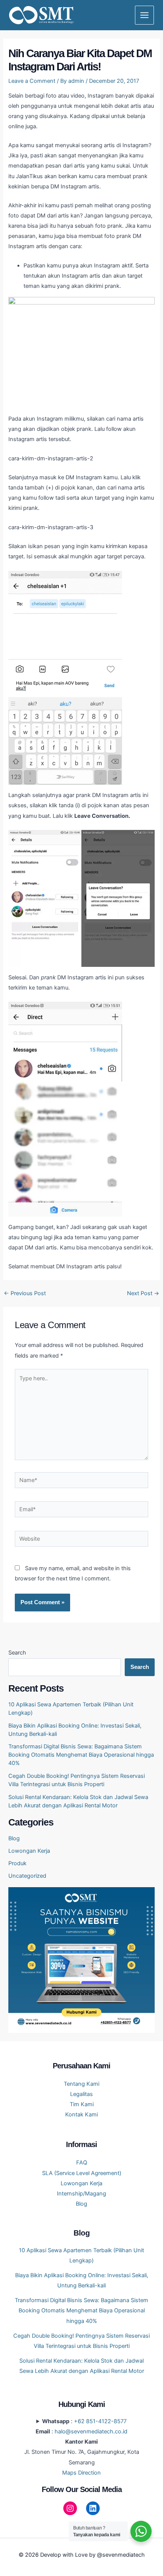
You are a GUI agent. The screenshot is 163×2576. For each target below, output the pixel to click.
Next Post (143, 1293)
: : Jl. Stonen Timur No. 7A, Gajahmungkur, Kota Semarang (82, 2447)
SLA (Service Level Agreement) (82, 2173)
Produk (17, 1863)
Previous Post (25, 1293)
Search (17, 1653)
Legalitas (81, 2094)
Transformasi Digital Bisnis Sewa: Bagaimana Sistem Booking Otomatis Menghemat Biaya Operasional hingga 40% (81, 1755)
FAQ (82, 2163)
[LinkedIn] (93, 2508)
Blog (14, 1838)
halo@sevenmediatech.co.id (91, 2432)
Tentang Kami (81, 2084)
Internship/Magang (81, 2194)
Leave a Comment (32, 81)
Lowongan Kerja (29, 1851)
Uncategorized (27, 1876)
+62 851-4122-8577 (100, 2421)
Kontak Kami (81, 2115)
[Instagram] (70, 2508)
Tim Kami (82, 2104)
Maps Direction (81, 2473)
